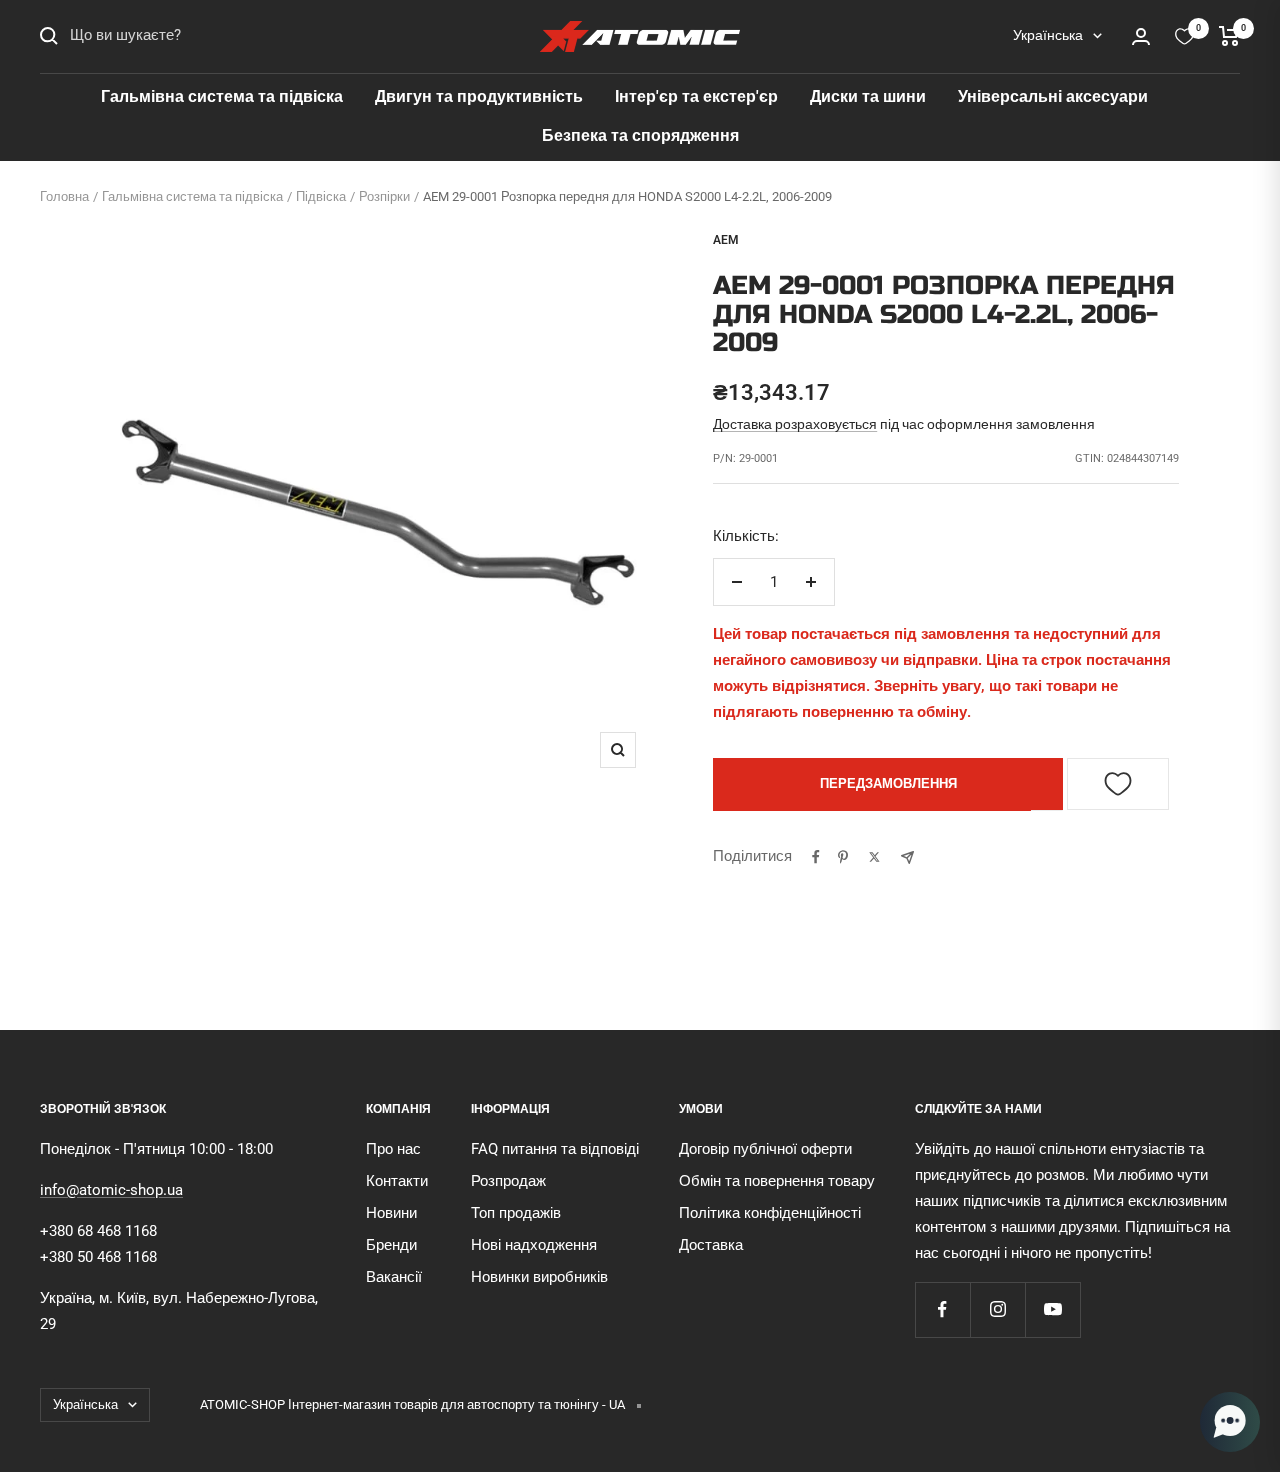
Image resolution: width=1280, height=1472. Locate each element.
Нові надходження (534, 1245)
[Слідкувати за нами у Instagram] (997, 1309)
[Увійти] (1141, 36)
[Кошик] (1229, 36)
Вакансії (394, 1277)
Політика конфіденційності (770, 1213)
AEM (726, 240)
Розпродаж (508, 1181)
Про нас (393, 1149)
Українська (1048, 35)
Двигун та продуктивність (479, 96)
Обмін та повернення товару (777, 1181)
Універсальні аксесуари (1053, 96)
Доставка (711, 1245)
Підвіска (321, 196)
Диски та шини (868, 96)
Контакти (397, 1181)
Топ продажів (516, 1213)
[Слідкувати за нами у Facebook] (942, 1309)
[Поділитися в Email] (907, 857)
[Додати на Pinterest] (843, 857)
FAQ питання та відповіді (555, 1149)
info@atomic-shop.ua (111, 1190)
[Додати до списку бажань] (1118, 784)
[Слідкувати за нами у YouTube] (1052, 1309)
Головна (64, 196)
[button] (1230, 1422)
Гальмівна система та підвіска (222, 96)
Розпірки (384, 196)
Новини (391, 1213)
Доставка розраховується (795, 424)
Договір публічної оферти (765, 1149)
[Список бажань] (1184, 36)
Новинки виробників (539, 1277)
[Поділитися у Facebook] (816, 857)
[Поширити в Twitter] (874, 857)
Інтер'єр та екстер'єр (696, 96)
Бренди (391, 1245)
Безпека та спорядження (640, 135)
